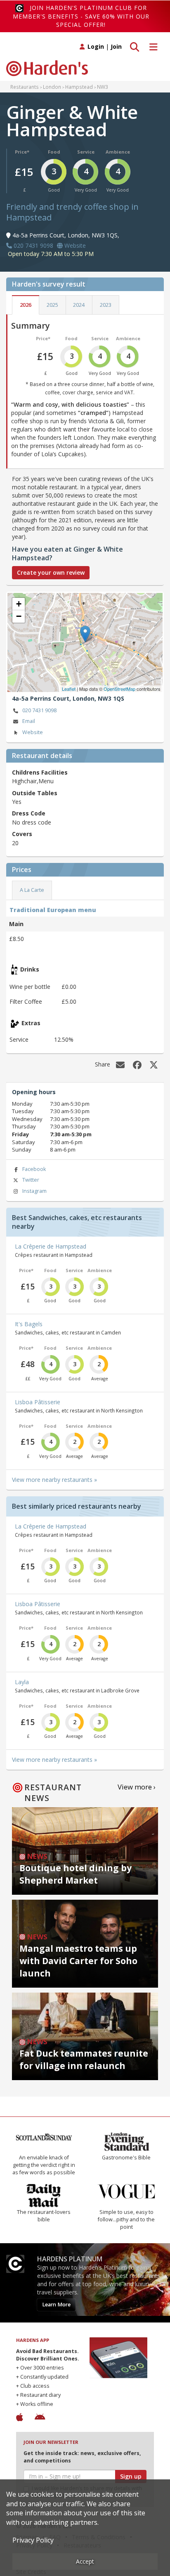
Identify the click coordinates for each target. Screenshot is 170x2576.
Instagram (34, 1191)
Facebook (34, 1169)
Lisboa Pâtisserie (38, 1402)
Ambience (118, 152)
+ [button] (19, 604)
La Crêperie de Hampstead (51, 1246)
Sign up (131, 2476)
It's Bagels (29, 1324)
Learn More (56, 2305)
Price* (22, 152)
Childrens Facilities (40, 772)
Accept (85, 2561)
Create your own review (51, 572)
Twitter (31, 1180)
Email (29, 721)
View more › (137, 1787)
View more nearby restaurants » (54, 1480)
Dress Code (29, 813)
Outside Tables (35, 793)
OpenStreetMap (119, 689)
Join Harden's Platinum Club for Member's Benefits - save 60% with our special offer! (81, 16)
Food (54, 152)
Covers (22, 834)
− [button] (19, 616)
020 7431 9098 (39, 710)
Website (33, 732)
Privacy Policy (33, 2540)
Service (86, 152)
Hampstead (79, 87)
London (52, 87)
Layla (22, 1682)
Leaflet (69, 689)
